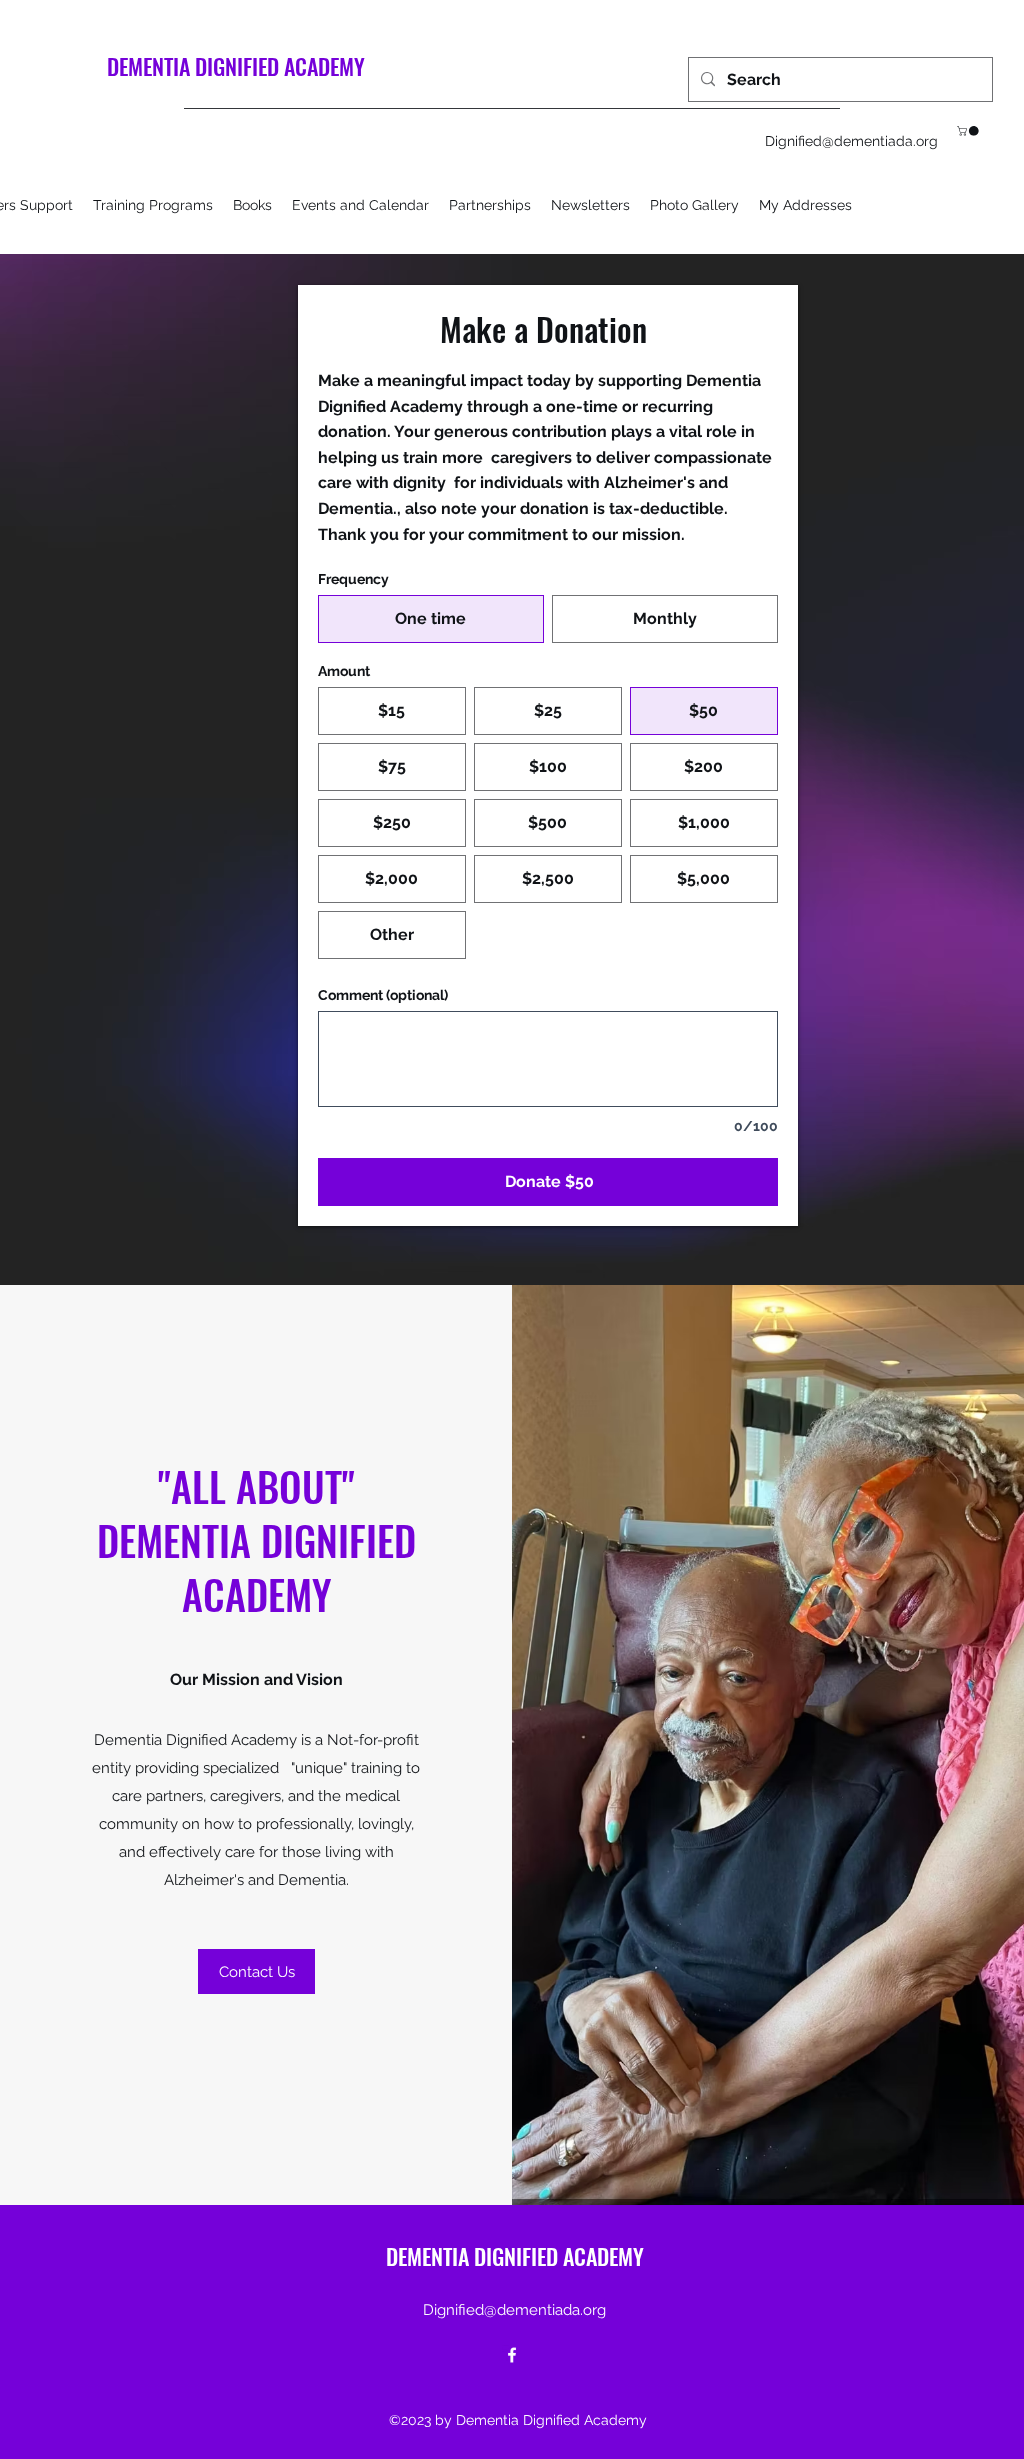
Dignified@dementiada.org (851, 141)
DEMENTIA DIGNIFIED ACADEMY (236, 66)
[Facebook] (512, 2355)
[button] (969, 131)
